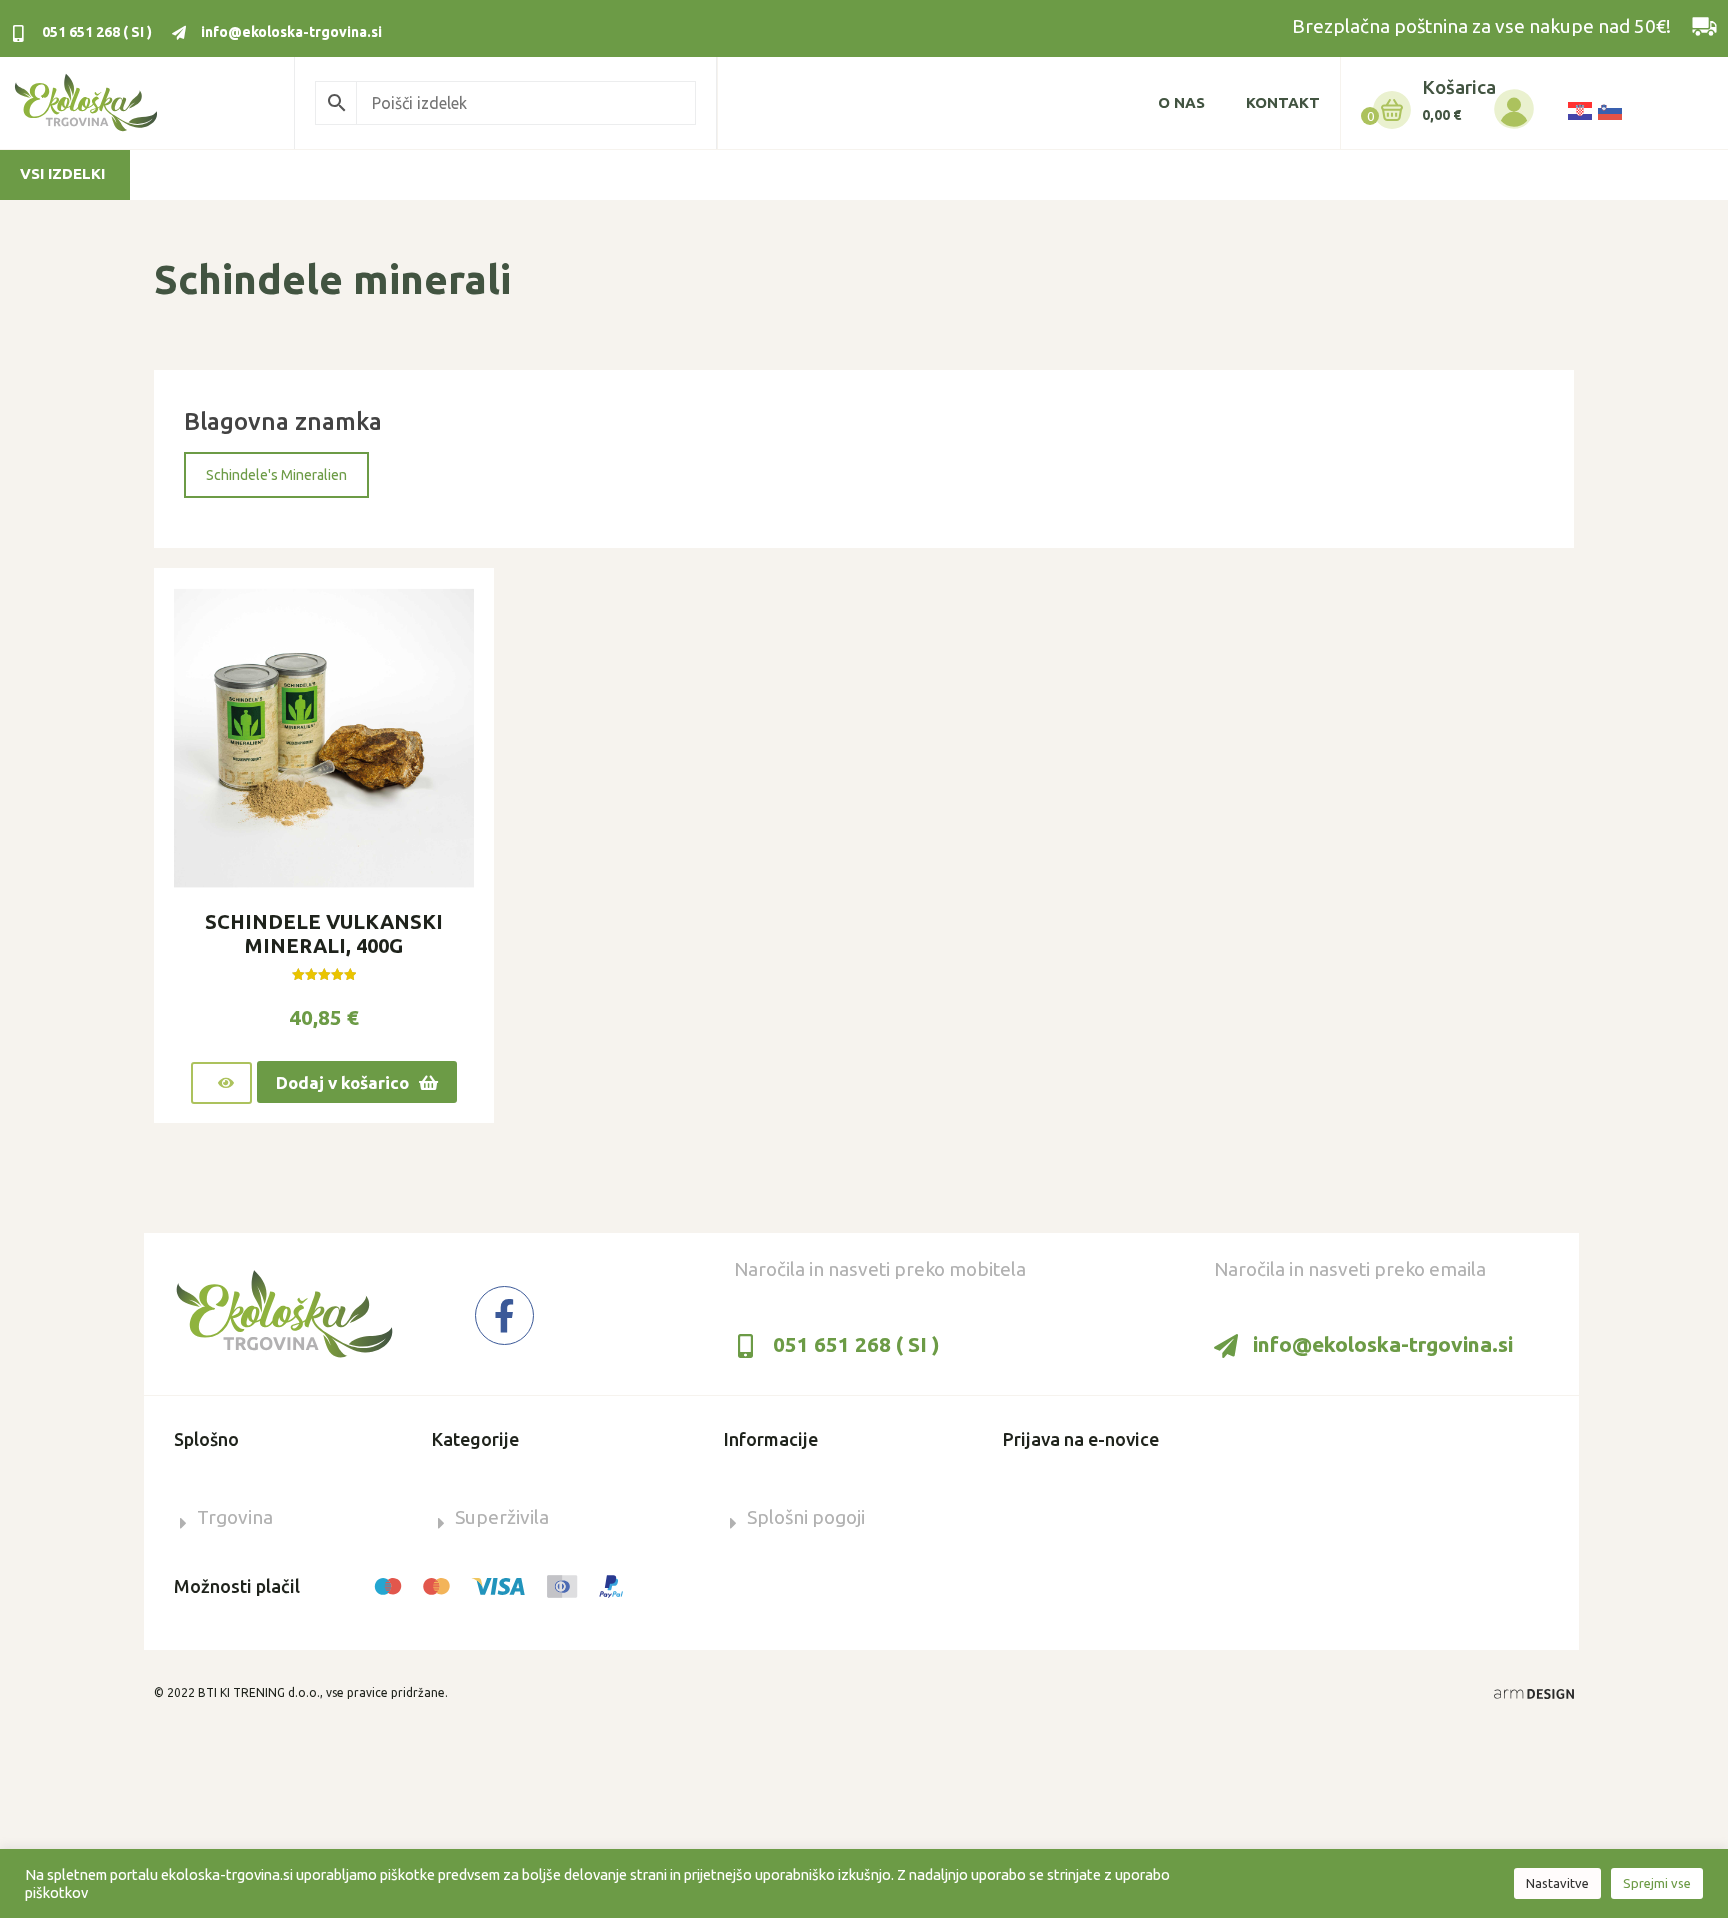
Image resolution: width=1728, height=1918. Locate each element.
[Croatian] (1579, 109)
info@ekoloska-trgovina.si (291, 32)
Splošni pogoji (806, 1517)
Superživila (502, 1517)
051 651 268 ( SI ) (97, 32)
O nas (1181, 102)
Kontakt (1283, 102)
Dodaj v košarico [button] (342, 1082)
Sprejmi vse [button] (1657, 1883)
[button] (276, 475)
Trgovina (235, 1517)
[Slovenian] (1609, 109)
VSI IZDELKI (62, 173)
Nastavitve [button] (1557, 1883)
